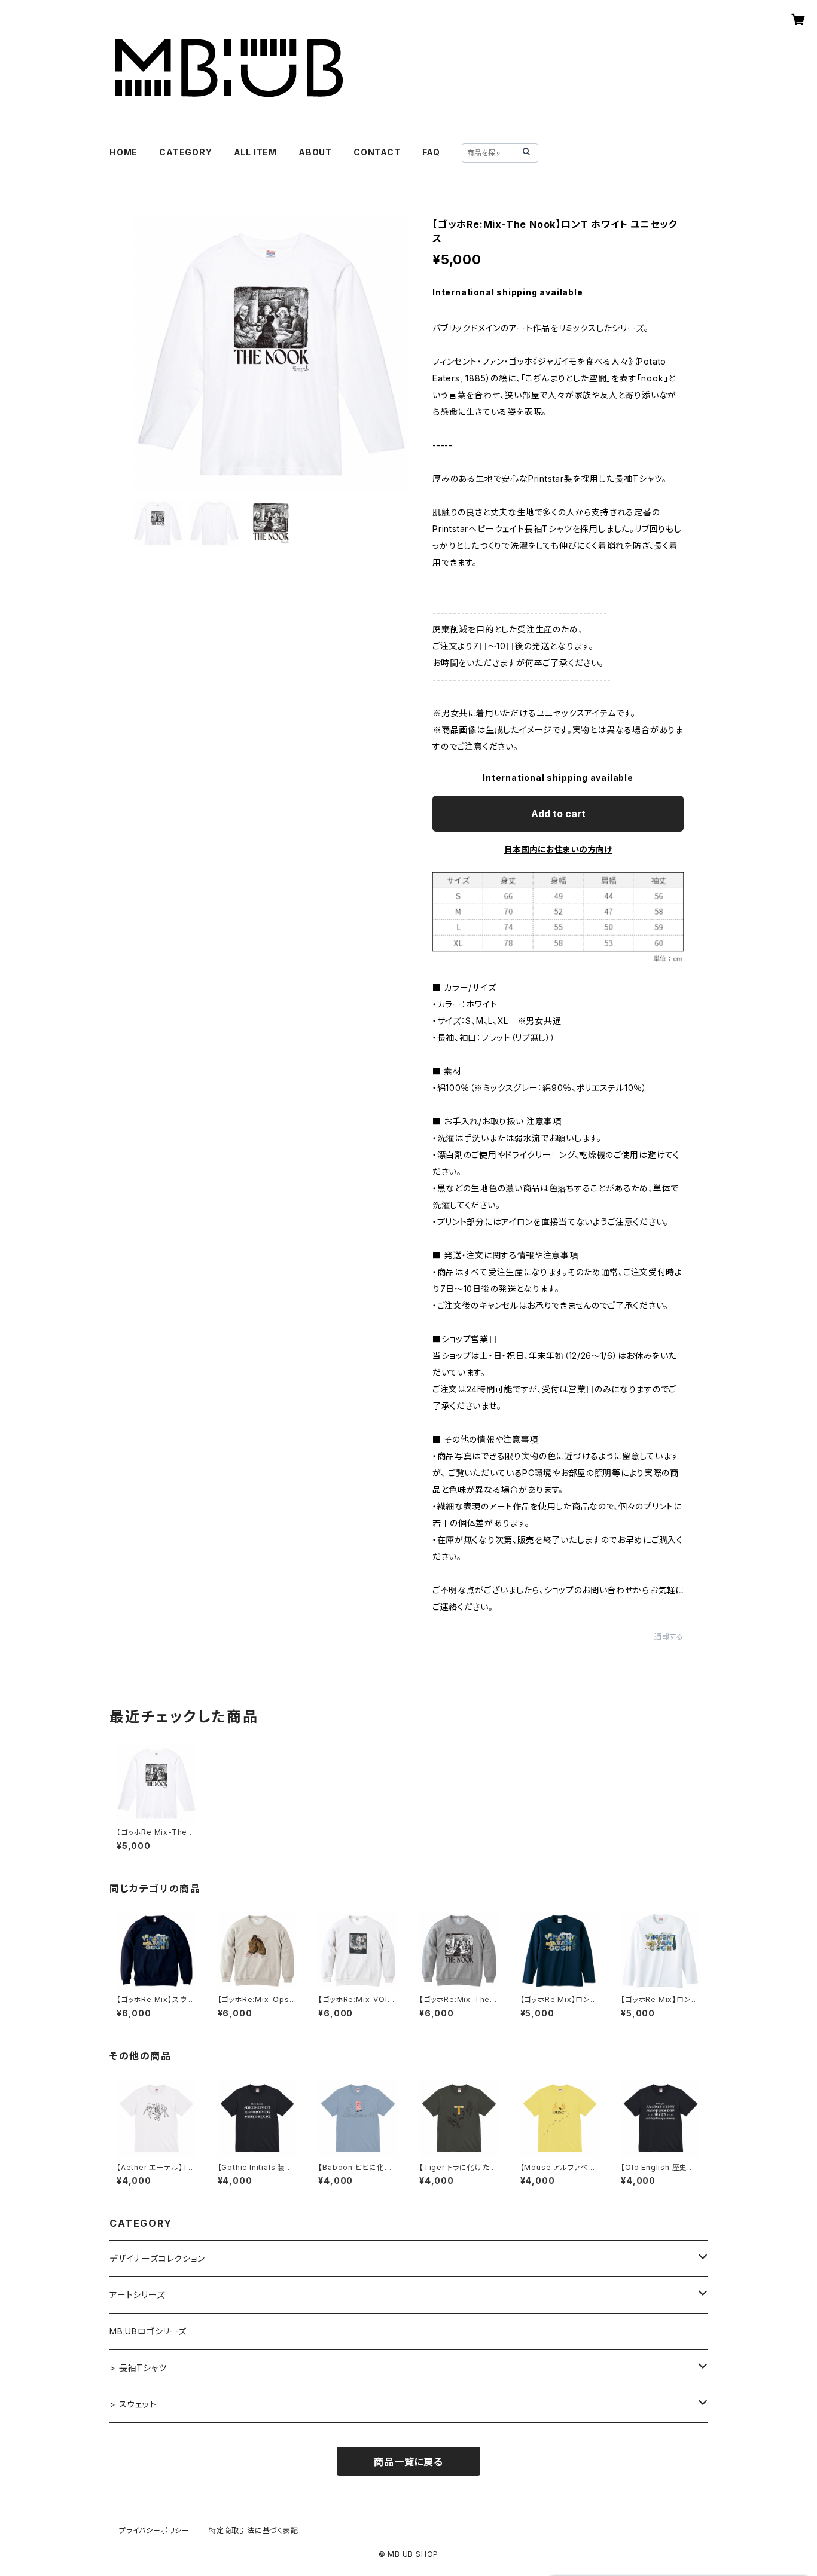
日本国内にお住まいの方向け (558, 849)
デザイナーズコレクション (157, 2258)
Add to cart (558, 814)
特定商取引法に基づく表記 (254, 2530)
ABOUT (315, 152)
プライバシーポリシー (154, 2530)
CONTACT (377, 152)
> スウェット (133, 2404)
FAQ (431, 152)
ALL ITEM (255, 152)
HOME (124, 152)
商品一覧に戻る (408, 2462)
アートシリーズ (137, 2295)
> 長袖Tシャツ (138, 2368)
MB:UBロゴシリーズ (148, 2331)
